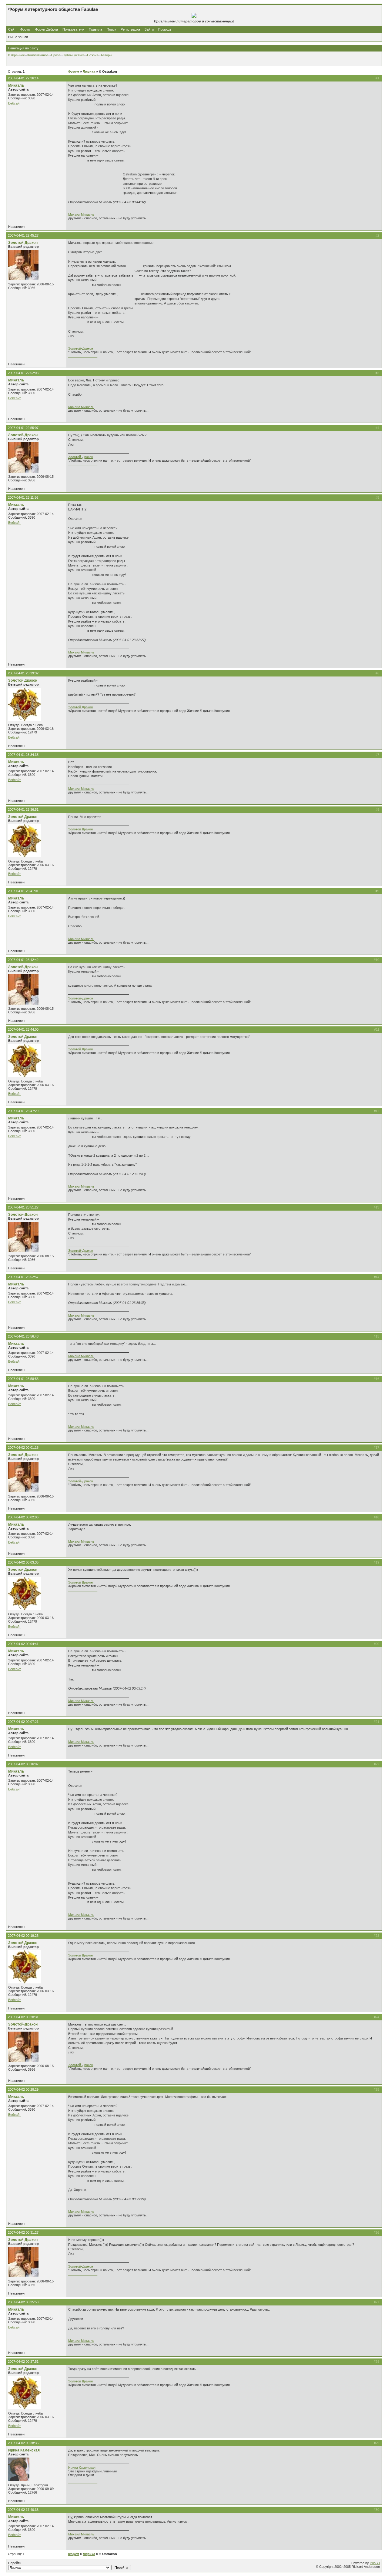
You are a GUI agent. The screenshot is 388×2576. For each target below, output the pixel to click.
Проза (56, 55)
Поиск (111, 29)
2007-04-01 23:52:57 (23, 1277)
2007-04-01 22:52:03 (23, 373)
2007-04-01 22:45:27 (23, 235)
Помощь (165, 29)
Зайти (149, 29)
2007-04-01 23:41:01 (23, 891)
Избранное (17, 55)
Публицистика (74, 55)
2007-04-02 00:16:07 (23, 1764)
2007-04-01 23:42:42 (23, 960)
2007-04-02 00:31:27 (23, 2232)
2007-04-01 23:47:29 (23, 1111)
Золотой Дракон (23, 680)
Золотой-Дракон (23, 243)
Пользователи (73, 29)
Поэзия (93, 55)
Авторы (106, 55)
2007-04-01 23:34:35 (23, 755)
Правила (95, 29)
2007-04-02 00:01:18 (23, 1448)
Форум (25, 29)
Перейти (15, 2563)
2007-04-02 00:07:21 (23, 1722)
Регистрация (130, 29)
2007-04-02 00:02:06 (23, 1517)
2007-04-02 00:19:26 (23, 1936)
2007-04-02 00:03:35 (23, 1562)
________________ (83, 356)
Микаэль (16, 85)
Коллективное (38, 55)
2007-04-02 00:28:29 (23, 2089)
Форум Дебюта (47, 29)
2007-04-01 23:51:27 (23, 1207)
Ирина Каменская (24, 2450)
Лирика (89, 71)
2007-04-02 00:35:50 (23, 2302)
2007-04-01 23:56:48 (23, 1336)
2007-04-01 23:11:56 (23, 497)
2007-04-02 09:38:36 (23, 2443)
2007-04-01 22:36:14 (23, 78)
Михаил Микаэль (81, 214)
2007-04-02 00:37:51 (23, 2362)
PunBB (375, 2563)
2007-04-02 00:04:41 (23, 1644)
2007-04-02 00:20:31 (23, 2017)
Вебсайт (15, 103)
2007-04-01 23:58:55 (23, 1379)
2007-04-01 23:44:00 (23, 1029)
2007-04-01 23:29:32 (23, 673)
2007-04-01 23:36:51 (23, 809)
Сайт (12, 29)
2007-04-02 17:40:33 (23, 2510)
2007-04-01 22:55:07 (23, 428)
